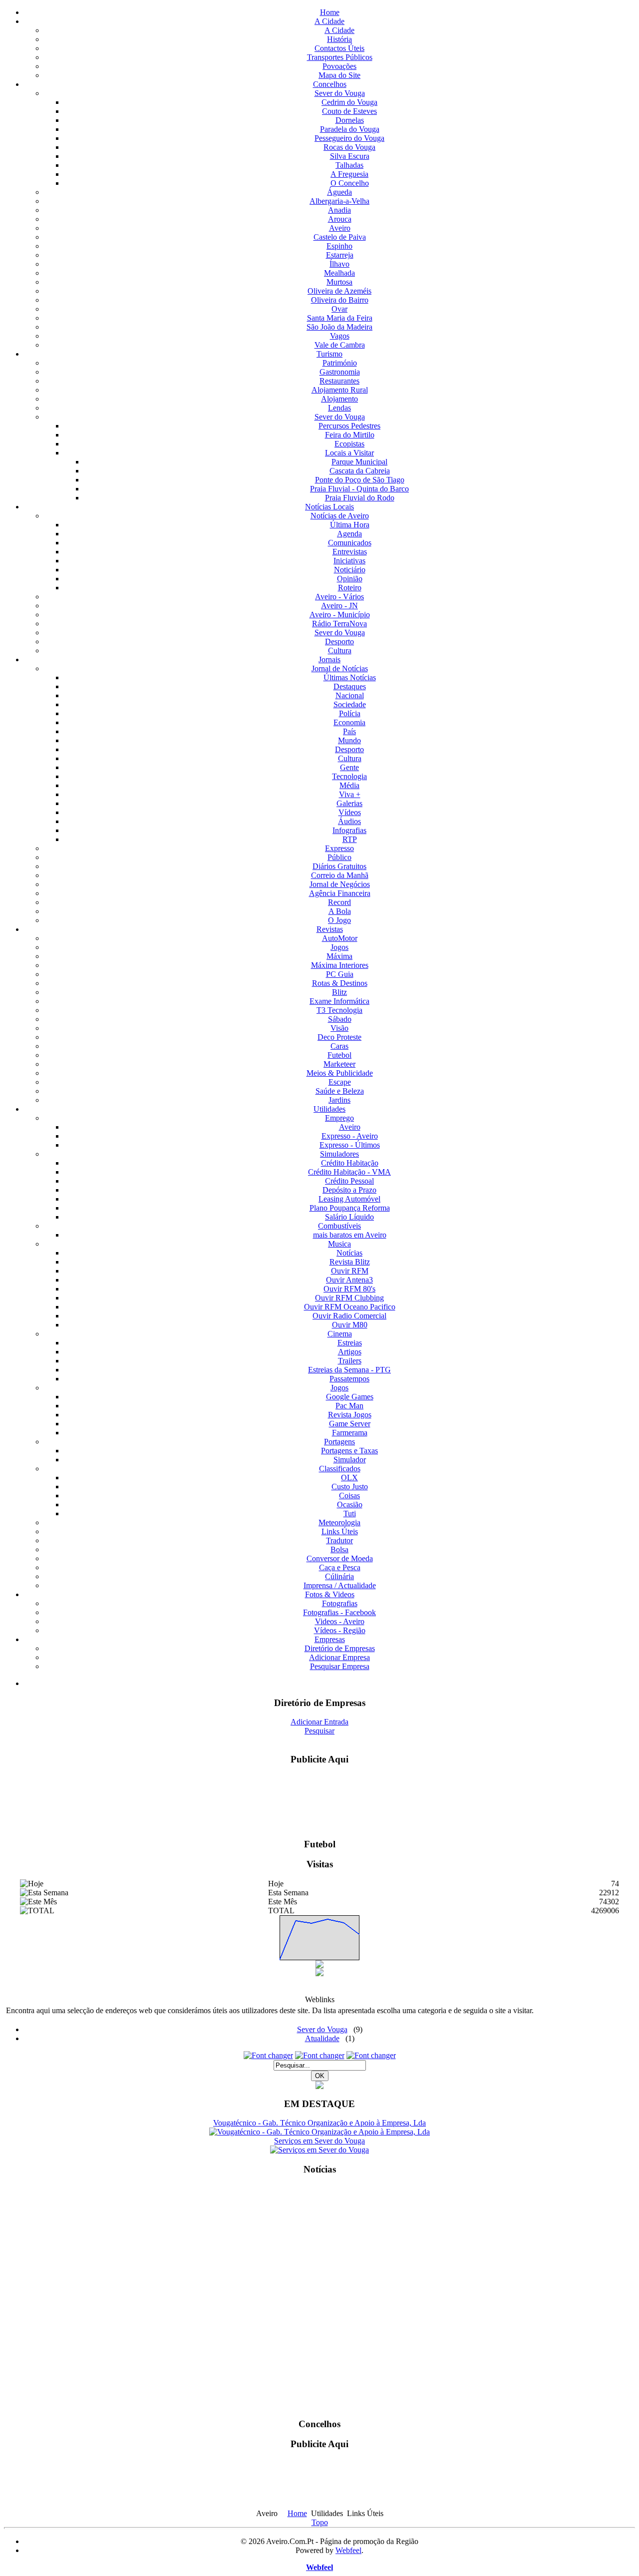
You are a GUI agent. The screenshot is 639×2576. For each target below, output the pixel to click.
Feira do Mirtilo (350, 435)
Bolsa (339, 1549)
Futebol (339, 1055)
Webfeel (348, 2550)
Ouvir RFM (350, 1271)
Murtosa (339, 282)
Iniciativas (349, 561)
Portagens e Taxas (349, 1451)
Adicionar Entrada (319, 1722)
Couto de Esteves (349, 111)
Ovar (339, 309)
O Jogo (339, 920)
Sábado (340, 1019)
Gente (349, 767)
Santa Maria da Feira (340, 318)
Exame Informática (339, 1001)
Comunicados (350, 543)
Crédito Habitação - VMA (349, 1172)
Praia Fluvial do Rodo (360, 498)
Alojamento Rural (340, 390)
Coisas (349, 1496)
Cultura (340, 650)
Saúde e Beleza (340, 1091)
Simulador (350, 1460)
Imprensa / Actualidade (340, 1585)
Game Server (350, 1424)
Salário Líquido (349, 1217)
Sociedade (350, 704)
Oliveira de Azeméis (339, 291)
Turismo (329, 354)
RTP (350, 839)
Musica (339, 1244)
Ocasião (350, 1504)
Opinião (350, 579)
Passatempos (349, 1379)
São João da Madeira (339, 327)
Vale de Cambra (340, 345)
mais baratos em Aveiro (350, 1235)
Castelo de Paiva (340, 237)
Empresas (330, 1639)
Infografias (349, 830)
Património (340, 363)
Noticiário (350, 570)
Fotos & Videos (330, 1594)
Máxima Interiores (340, 965)
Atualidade (322, 2038)
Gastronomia (340, 372)
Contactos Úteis (339, 48)
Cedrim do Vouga (349, 102)
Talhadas (349, 165)
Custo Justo (350, 1487)
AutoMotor (340, 938)
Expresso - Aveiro (350, 1136)
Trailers (350, 1361)
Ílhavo (339, 264)
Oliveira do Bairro (340, 300)
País (349, 731)
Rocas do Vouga (349, 147)
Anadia (339, 210)
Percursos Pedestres (349, 426)
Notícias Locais (329, 507)
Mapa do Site (339, 75)
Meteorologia (339, 1522)
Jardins (339, 1100)
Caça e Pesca (340, 1567)
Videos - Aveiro (340, 1621)
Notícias (349, 1253)
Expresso (339, 848)
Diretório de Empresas (340, 1648)
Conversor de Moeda (340, 1558)
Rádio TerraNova (339, 624)
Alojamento (339, 399)
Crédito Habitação (350, 1163)
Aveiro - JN (339, 606)
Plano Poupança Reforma (350, 1208)
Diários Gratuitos (339, 866)
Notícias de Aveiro (340, 516)
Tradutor (339, 1540)
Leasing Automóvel (349, 1199)
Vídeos (350, 812)
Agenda (349, 534)
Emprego (339, 1118)
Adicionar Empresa (339, 1657)
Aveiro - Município (340, 615)
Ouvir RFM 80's (349, 1289)
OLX (349, 1478)
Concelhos (330, 84)
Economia (349, 722)
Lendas (339, 408)
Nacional (350, 695)
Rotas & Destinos (340, 983)
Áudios (349, 821)
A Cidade (329, 21)
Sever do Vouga (340, 93)
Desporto (339, 642)
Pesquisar (319, 1731)
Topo (320, 2522)
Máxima (339, 956)
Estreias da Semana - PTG (349, 1370)
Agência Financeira (340, 893)
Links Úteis (340, 1531)
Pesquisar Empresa (340, 1666)
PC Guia (340, 974)
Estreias (350, 1343)
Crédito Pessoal (349, 1181)
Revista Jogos (350, 1415)
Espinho (339, 246)
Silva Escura (350, 156)
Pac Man (349, 1406)
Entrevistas (350, 552)
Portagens (339, 1442)
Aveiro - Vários (339, 597)
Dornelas (350, 120)
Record (339, 902)
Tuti (350, 1513)
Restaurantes (339, 381)
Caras (339, 1046)
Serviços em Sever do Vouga (319, 2141)
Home (330, 12)
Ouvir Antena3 (349, 1280)
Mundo (349, 740)
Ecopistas (349, 444)
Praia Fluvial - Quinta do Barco (359, 489)
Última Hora (350, 525)
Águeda (339, 192)
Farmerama (350, 1433)
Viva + (350, 794)
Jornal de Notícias (340, 668)
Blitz (339, 992)
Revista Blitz (350, 1262)
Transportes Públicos (340, 57)
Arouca (340, 219)
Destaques (350, 686)
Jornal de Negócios (340, 884)
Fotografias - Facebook (339, 1612)
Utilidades (329, 1109)
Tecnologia (349, 776)
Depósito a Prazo (349, 1190)
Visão (339, 1028)
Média (349, 785)
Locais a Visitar (349, 453)
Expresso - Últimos (350, 1145)
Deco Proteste (339, 1037)
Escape (340, 1082)
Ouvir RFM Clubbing (349, 1298)
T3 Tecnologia (339, 1010)
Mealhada (339, 273)
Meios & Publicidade (340, 1073)
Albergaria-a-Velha (339, 201)
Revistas (330, 929)
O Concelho (350, 183)
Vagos (340, 336)
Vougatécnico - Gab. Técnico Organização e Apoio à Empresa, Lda (319, 2123)
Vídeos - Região (340, 1630)
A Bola (340, 911)
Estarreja (340, 255)
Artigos (350, 1352)
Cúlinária (339, 1576)
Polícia (350, 713)
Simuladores (339, 1154)
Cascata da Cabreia (360, 471)
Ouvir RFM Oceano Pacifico (350, 1307)
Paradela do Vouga (350, 129)
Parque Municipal (359, 462)
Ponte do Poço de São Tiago (360, 480)
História (339, 39)
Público (339, 857)
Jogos (339, 947)
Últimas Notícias (350, 677)
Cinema (340, 1334)
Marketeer (339, 1064)
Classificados (340, 1469)
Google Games (350, 1397)
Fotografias (340, 1603)
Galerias (349, 803)
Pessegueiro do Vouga (349, 138)
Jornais (329, 659)
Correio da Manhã (340, 875)
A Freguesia (349, 174)
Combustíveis (339, 1226)
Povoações (339, 66)
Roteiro (350, 588)
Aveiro (340, 228)
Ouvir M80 (350, 1325)
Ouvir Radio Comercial (349, 1316)
